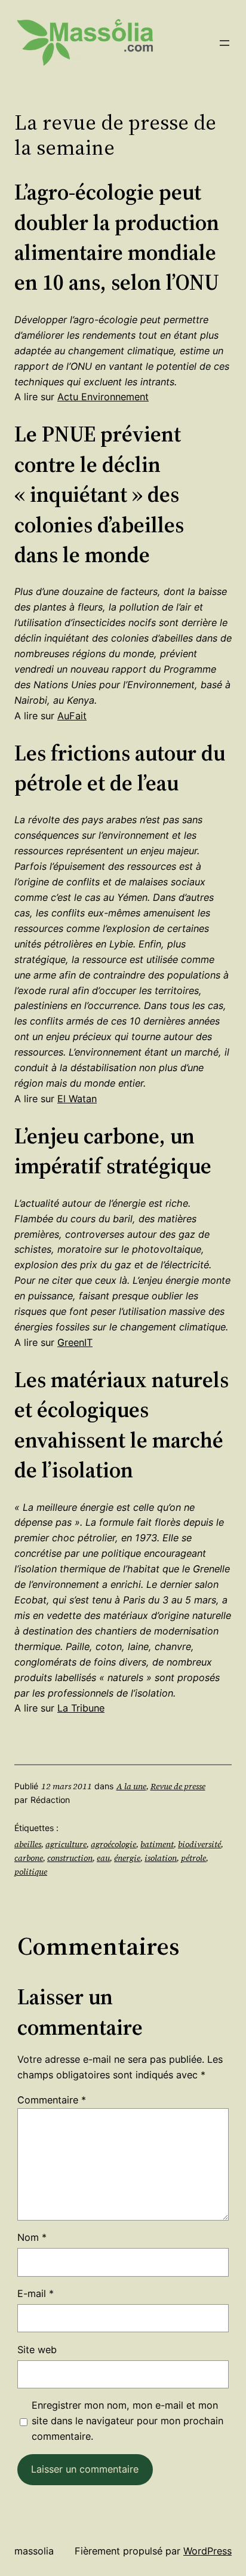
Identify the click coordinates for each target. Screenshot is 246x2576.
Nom (32, 2237)
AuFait (72, 716)
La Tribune (81, 1708)
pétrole (193, 1858)
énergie (127, 1858)
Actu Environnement (103, 397)
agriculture (66, 1844)
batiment (157, 1844)
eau (103, 1858)
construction (70, 1858)
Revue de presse (178, 1786)
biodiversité (199, 1844)
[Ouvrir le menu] (225, 43)
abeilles (28, 1844)
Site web (37, 2350)
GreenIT (75, 1342)
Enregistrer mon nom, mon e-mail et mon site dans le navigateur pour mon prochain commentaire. (127, 2421)
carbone (29, 1858)
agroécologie (113, 1844)
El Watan (77, 1099)
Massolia (34, 2551)
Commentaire (52, 2100)
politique (31, 1872)
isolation (161, 1858)
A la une (131, 1786)
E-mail (36, 2293)
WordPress (207, 2551)
